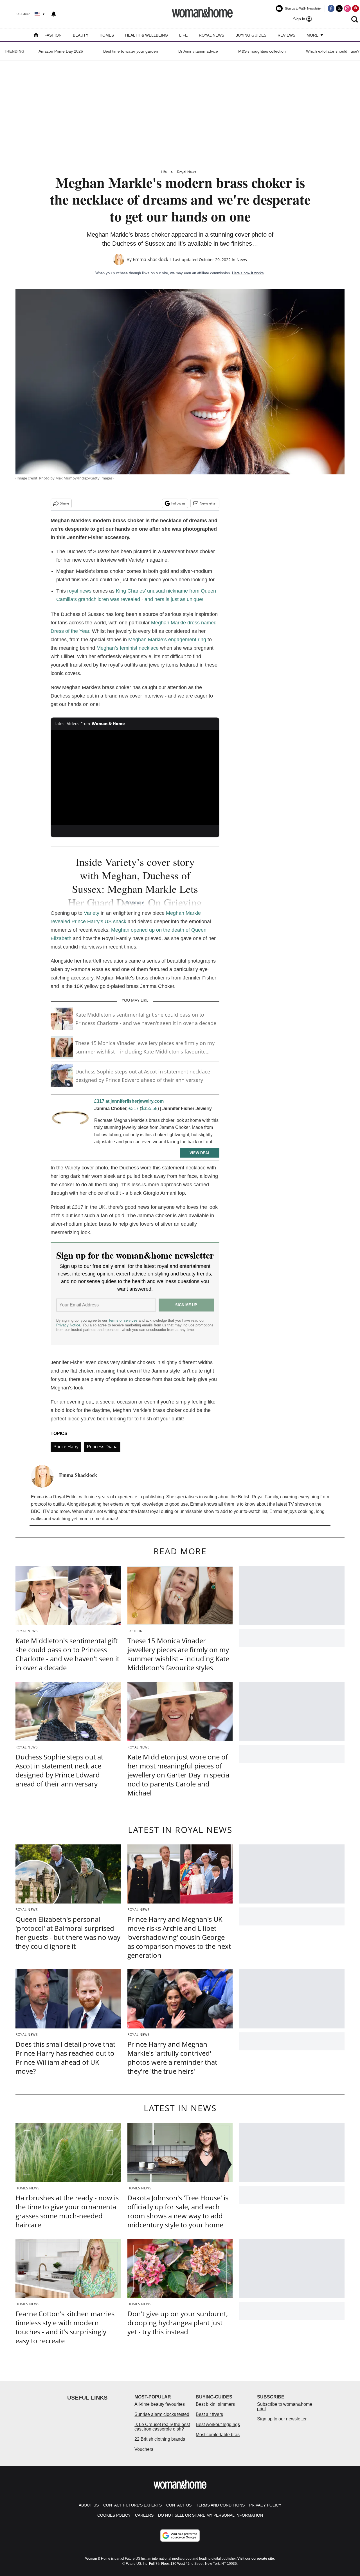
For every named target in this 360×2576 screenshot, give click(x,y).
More (313, 35)
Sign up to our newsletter (282, 2419)
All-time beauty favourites (160, 2404)
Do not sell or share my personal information (211, 2515)
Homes (107, 35)
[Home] (36, 36)
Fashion (53, 35)
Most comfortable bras (218, 2435)
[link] (70, 1120)
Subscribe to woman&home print (285, 2406)
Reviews (286, 35)
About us (89, 2505)
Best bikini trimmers (215, 2404)
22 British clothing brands (160, 2439)
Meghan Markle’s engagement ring (167, 640)
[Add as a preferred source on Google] (180, 2535)
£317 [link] (134, 1108)
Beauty (81, 35)
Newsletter (208, 503)
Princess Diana (102, 1447)
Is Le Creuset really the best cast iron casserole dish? (162, 2427)
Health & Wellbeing (147, 35)
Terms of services (123, 1320)
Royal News (211, 35)
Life (183, 35)
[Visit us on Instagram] (347, 8)
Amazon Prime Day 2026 (61, 51)
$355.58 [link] (149, 1108)
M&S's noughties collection (262, 51)
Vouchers (144, 2449)
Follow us (178, 503)
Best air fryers (209, 2414)
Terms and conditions (220, 2505)
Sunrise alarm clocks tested (162, 2414)
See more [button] (135, 902)
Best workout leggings (218, 2424)
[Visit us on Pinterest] (355, 8)
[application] (135, 777)
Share (65, 503)
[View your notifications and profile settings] (54, 14)
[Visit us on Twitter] (339, 8)
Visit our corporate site (256, 2559)
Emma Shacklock (150, 259)
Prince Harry (66, 1447)
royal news (79, 591)
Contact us (179, 2505)
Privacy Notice (68, 1325)
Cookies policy (114, 2515)
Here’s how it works (248, 273)
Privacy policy (265, 2505)
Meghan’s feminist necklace (128, 648)
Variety (92, 913)
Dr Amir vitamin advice (198, 51)
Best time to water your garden (131, 51)
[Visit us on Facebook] (331, 8)
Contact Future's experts (132, 2505)
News (242, 260)
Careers (144, 2515)
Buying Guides (251, 35)
